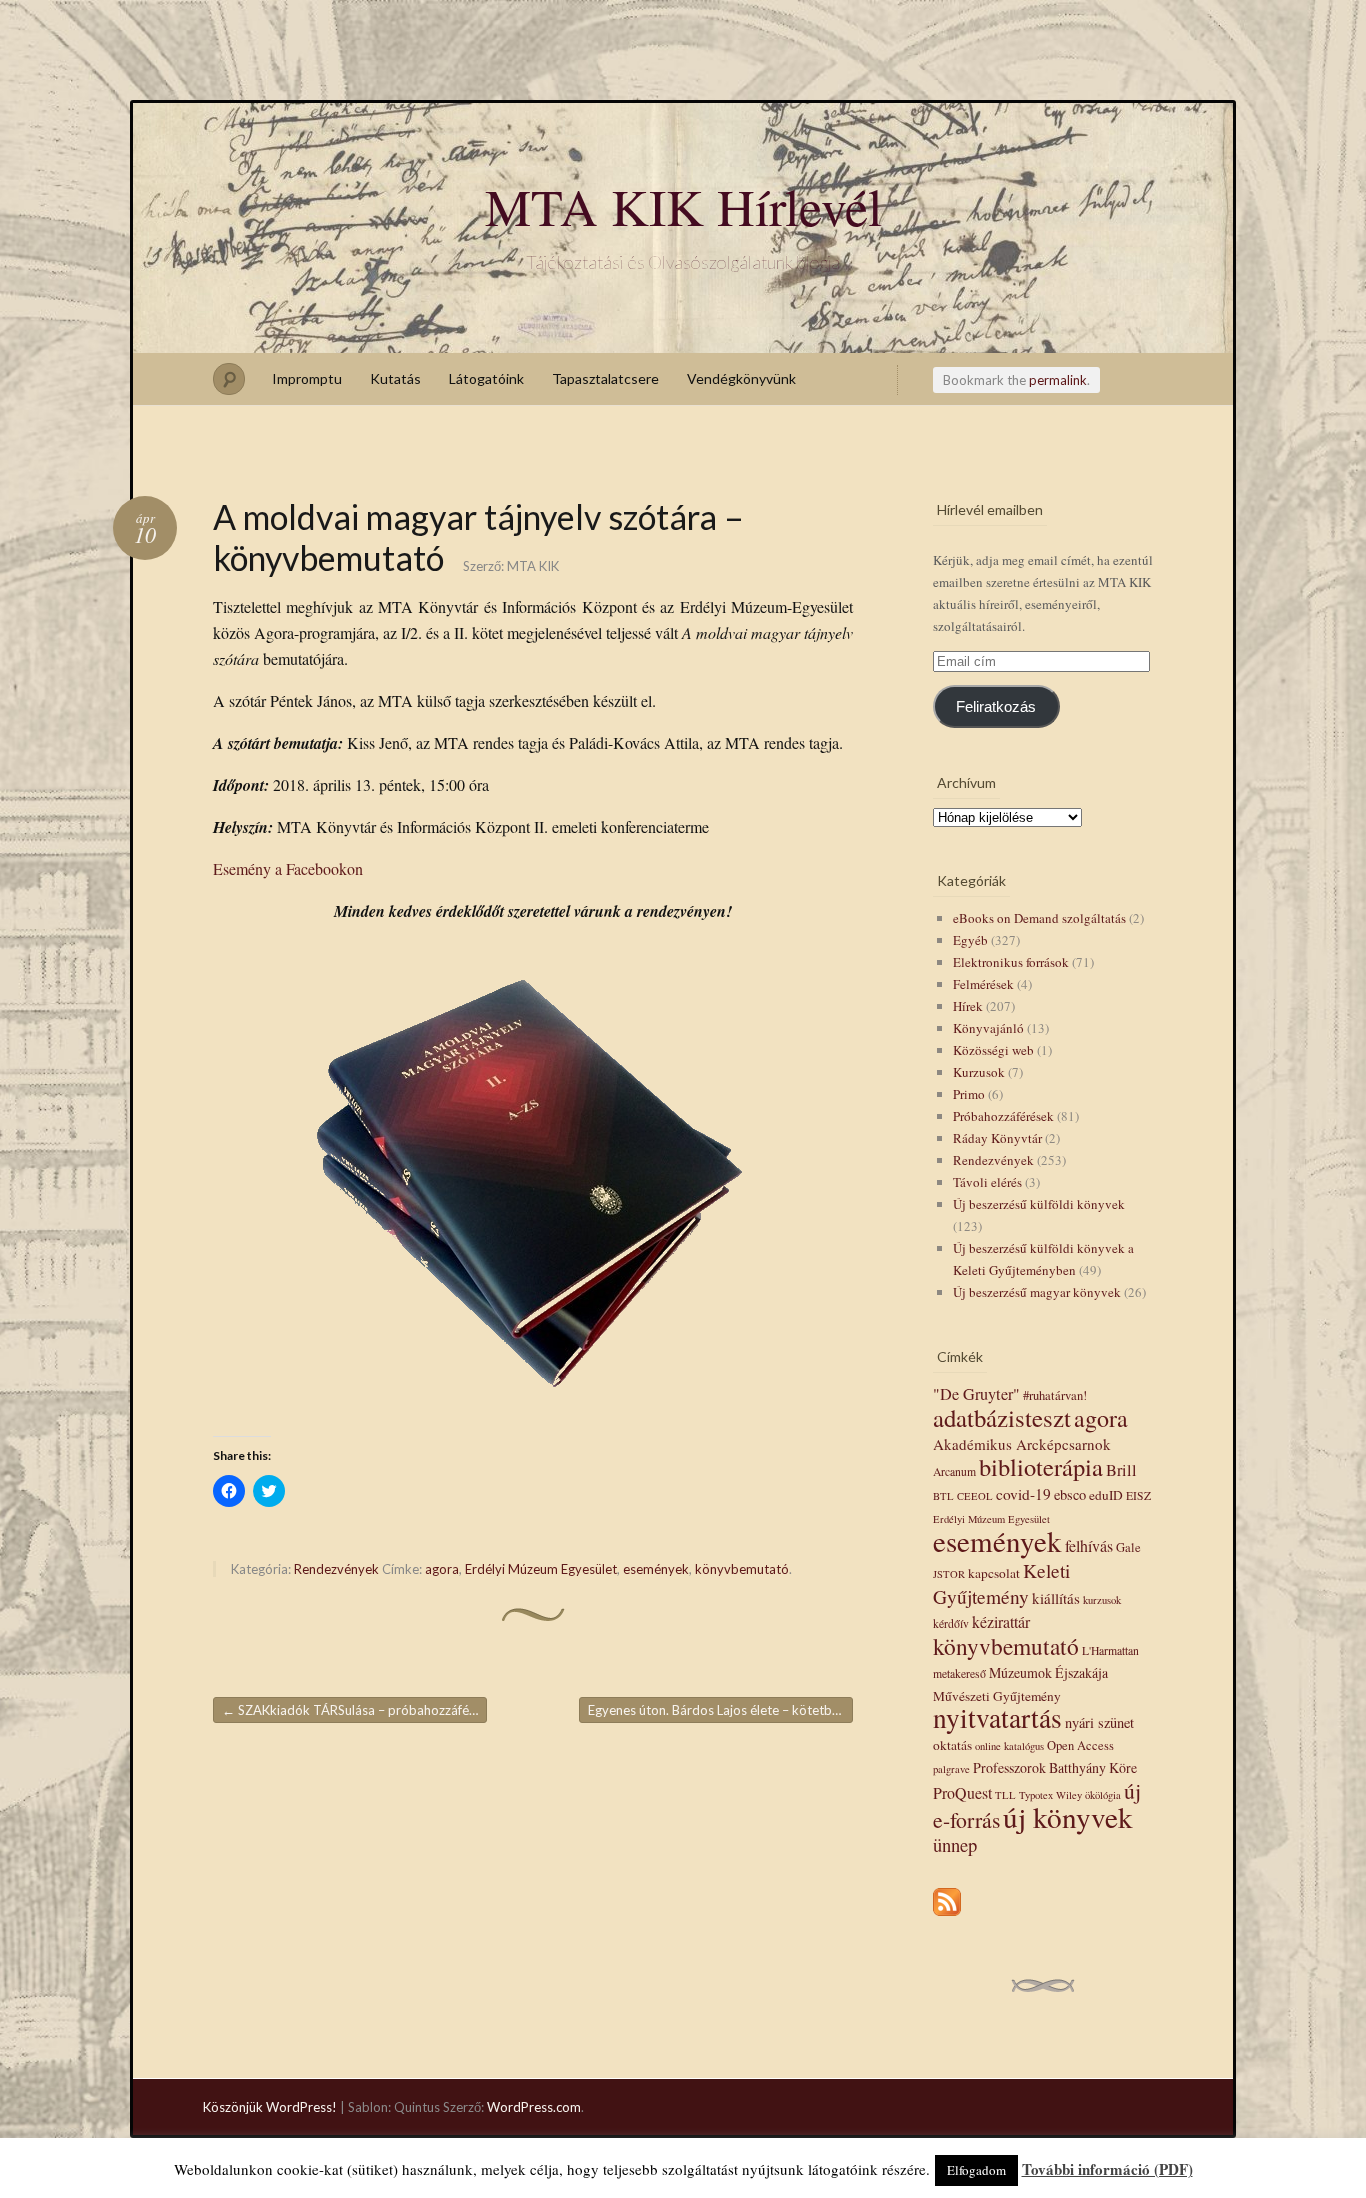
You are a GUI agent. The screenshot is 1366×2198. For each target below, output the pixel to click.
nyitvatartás (997, 1717)
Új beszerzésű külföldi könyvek (1039, 1204)
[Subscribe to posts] (947, 1917)
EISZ (1138, 1495)
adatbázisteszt (1002, 1417)
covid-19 (1023, 1494)
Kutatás (395, 378)
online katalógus (1009, 1746)
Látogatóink (486, 378)
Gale (1128, 1547)
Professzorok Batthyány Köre (1055, 1767)
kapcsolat (994, 1573)
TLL (1005, 1795)
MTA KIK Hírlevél (683, 206)
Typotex (1036, 1795)
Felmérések (983, 984)
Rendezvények (336, 1569)
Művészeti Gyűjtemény (997, 1696)
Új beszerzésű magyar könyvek (1037, 1292)
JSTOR (949, 1574)
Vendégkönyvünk (741, 378)
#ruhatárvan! (1055, 1395)
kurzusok (1102, 1600)
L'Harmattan (1110, 1650)
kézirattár (1001, 1621)
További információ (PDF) (1107, 2169)
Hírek (968, 1006)
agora (442, 1569)
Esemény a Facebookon (288, 868)
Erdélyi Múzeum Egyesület (541, 1569)
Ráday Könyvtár (997, 1138)
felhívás (1089, 1545)
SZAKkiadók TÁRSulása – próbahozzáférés (354, 1710)
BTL (943, 1496)
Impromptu (307, 378)
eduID (1106, 1495)
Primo (969, 1094)
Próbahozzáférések (1003, 1116)
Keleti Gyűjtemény (1001, 1583)
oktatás (952, 1745)
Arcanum (954, 1471)
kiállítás (1056, 1598)
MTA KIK (533, 566)
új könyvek (1068, 1816)
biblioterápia (1041, 1466)
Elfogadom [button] (976, 2170)
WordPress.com (534, 2107)
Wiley (1069, 1795)
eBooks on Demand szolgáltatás (1039, 918)
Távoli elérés (987, 1182)
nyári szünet (1099, 1722)
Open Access (1080, 1745)
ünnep (955, 1844)
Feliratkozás (996, 707)
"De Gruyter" (976, 1394)
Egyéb (970, 940)
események (656, 1569)
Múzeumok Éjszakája (1048, 1672)
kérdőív (951, 1623)
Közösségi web (993, 1050)
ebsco (1070, 1494)
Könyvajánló (988, 1028)
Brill (1121, 1470)
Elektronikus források (1011, 962)
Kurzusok (979, 1072)
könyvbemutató (742, 1569)
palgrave (951, 1769)
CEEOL (975, 1496)
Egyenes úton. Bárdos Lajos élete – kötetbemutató (720, 1710)
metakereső (959, 1673)
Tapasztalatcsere (605, 378)
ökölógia (1103, 1795)
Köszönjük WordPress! (270, 2107)
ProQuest (962, 1792)
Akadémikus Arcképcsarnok (1022, 1444)
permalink (1058, 380)
